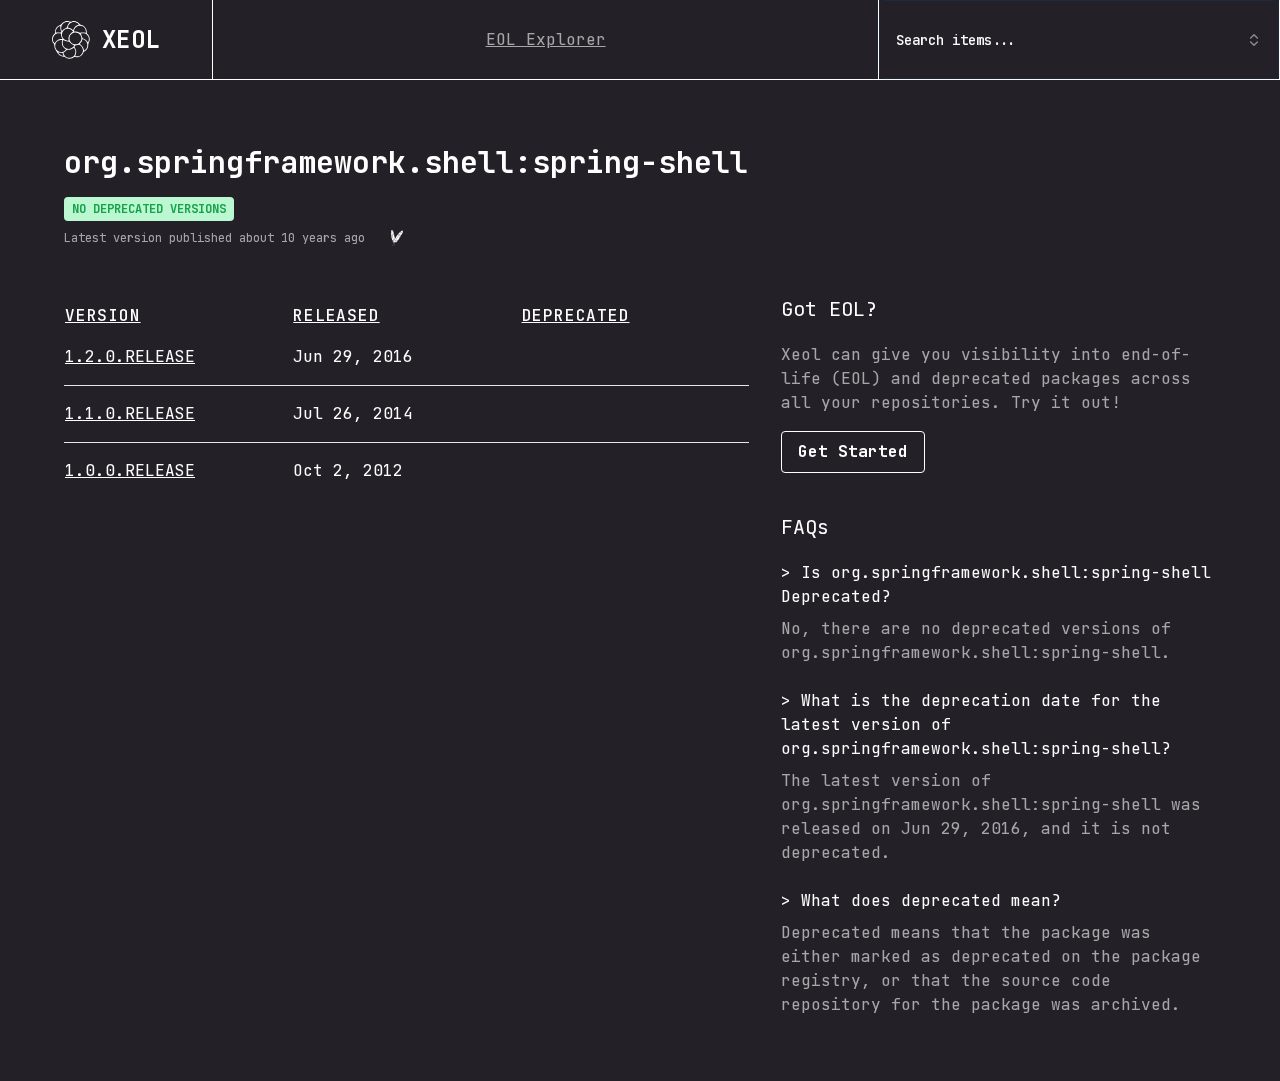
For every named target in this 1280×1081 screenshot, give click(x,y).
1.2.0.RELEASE (130, 356)
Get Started (853, 451)
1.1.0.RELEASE (130, 413)
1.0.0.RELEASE (130, 470)
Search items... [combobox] (956, 40)
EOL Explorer (546, 39)
